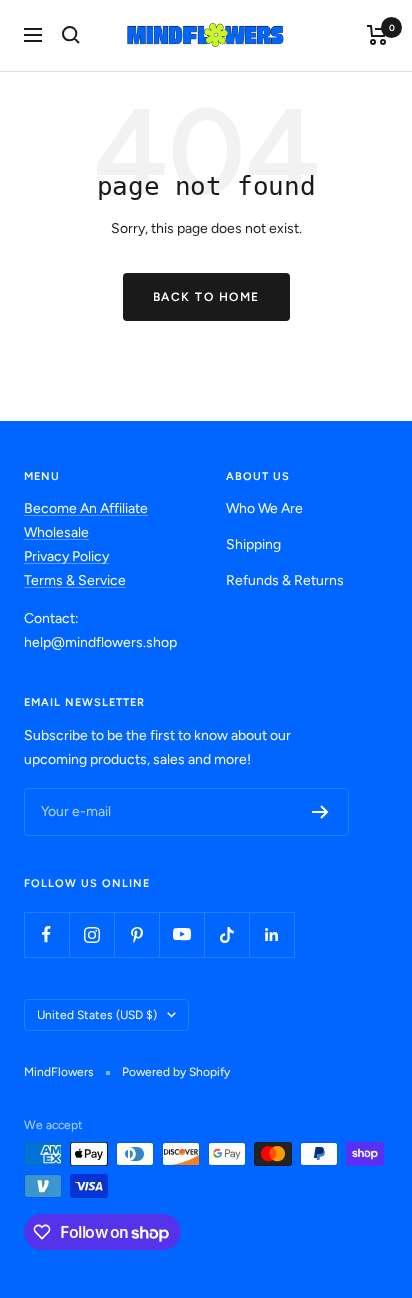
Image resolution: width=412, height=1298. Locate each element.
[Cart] (377, 35)
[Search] (71, 35)
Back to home (206, 297)
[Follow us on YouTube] (181, 934)
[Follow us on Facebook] (46, 934)
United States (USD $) (97, 1015)
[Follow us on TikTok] (226, 934)
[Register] (320, 812)
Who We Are (264, 508)
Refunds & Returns (285, 580)
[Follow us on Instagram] (91, 934)
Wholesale (56, 532)
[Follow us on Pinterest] (136, 934)
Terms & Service (75, 580)
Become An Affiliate (86, 508)
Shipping (253, 544)
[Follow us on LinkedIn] (271, 934)
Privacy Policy (66, 556)
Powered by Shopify (176, 1072)
